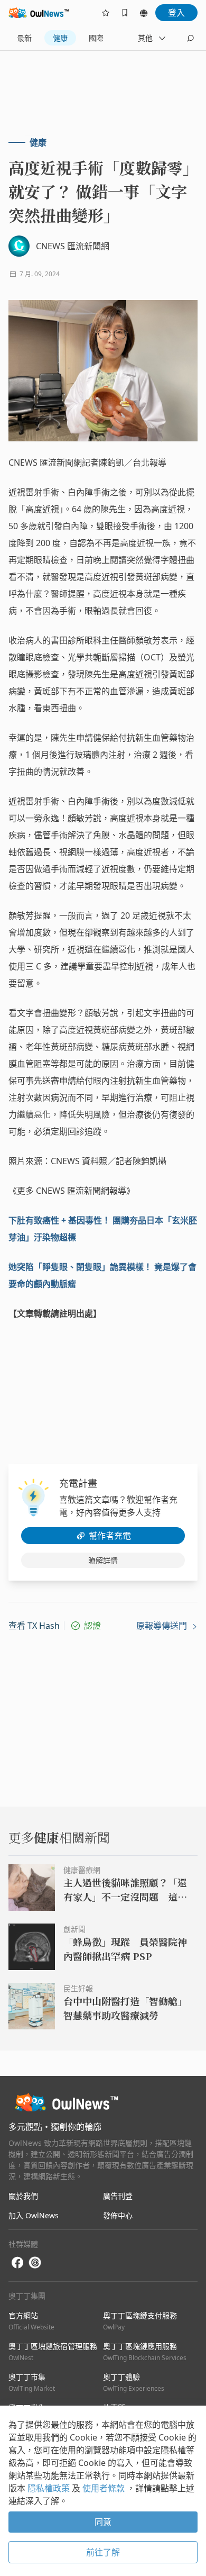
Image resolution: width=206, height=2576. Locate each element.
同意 (103, 2522)
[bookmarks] (125, 13)
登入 (176, 13)
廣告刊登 (118, 2196)
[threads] (35, 2263)
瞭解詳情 (103, 1560)
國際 (96, 38)
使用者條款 (105, 2488)
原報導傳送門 (163, 1626)
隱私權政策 (50, 2488)
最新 (24, 38)
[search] (190, 38)
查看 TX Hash (34, 1626)
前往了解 (103, 2552)
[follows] (106, 13)
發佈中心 (118, 2215)
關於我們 (23, 2196)
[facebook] (17, 2263)
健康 (60, 38)
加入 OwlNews (34, 2215)
